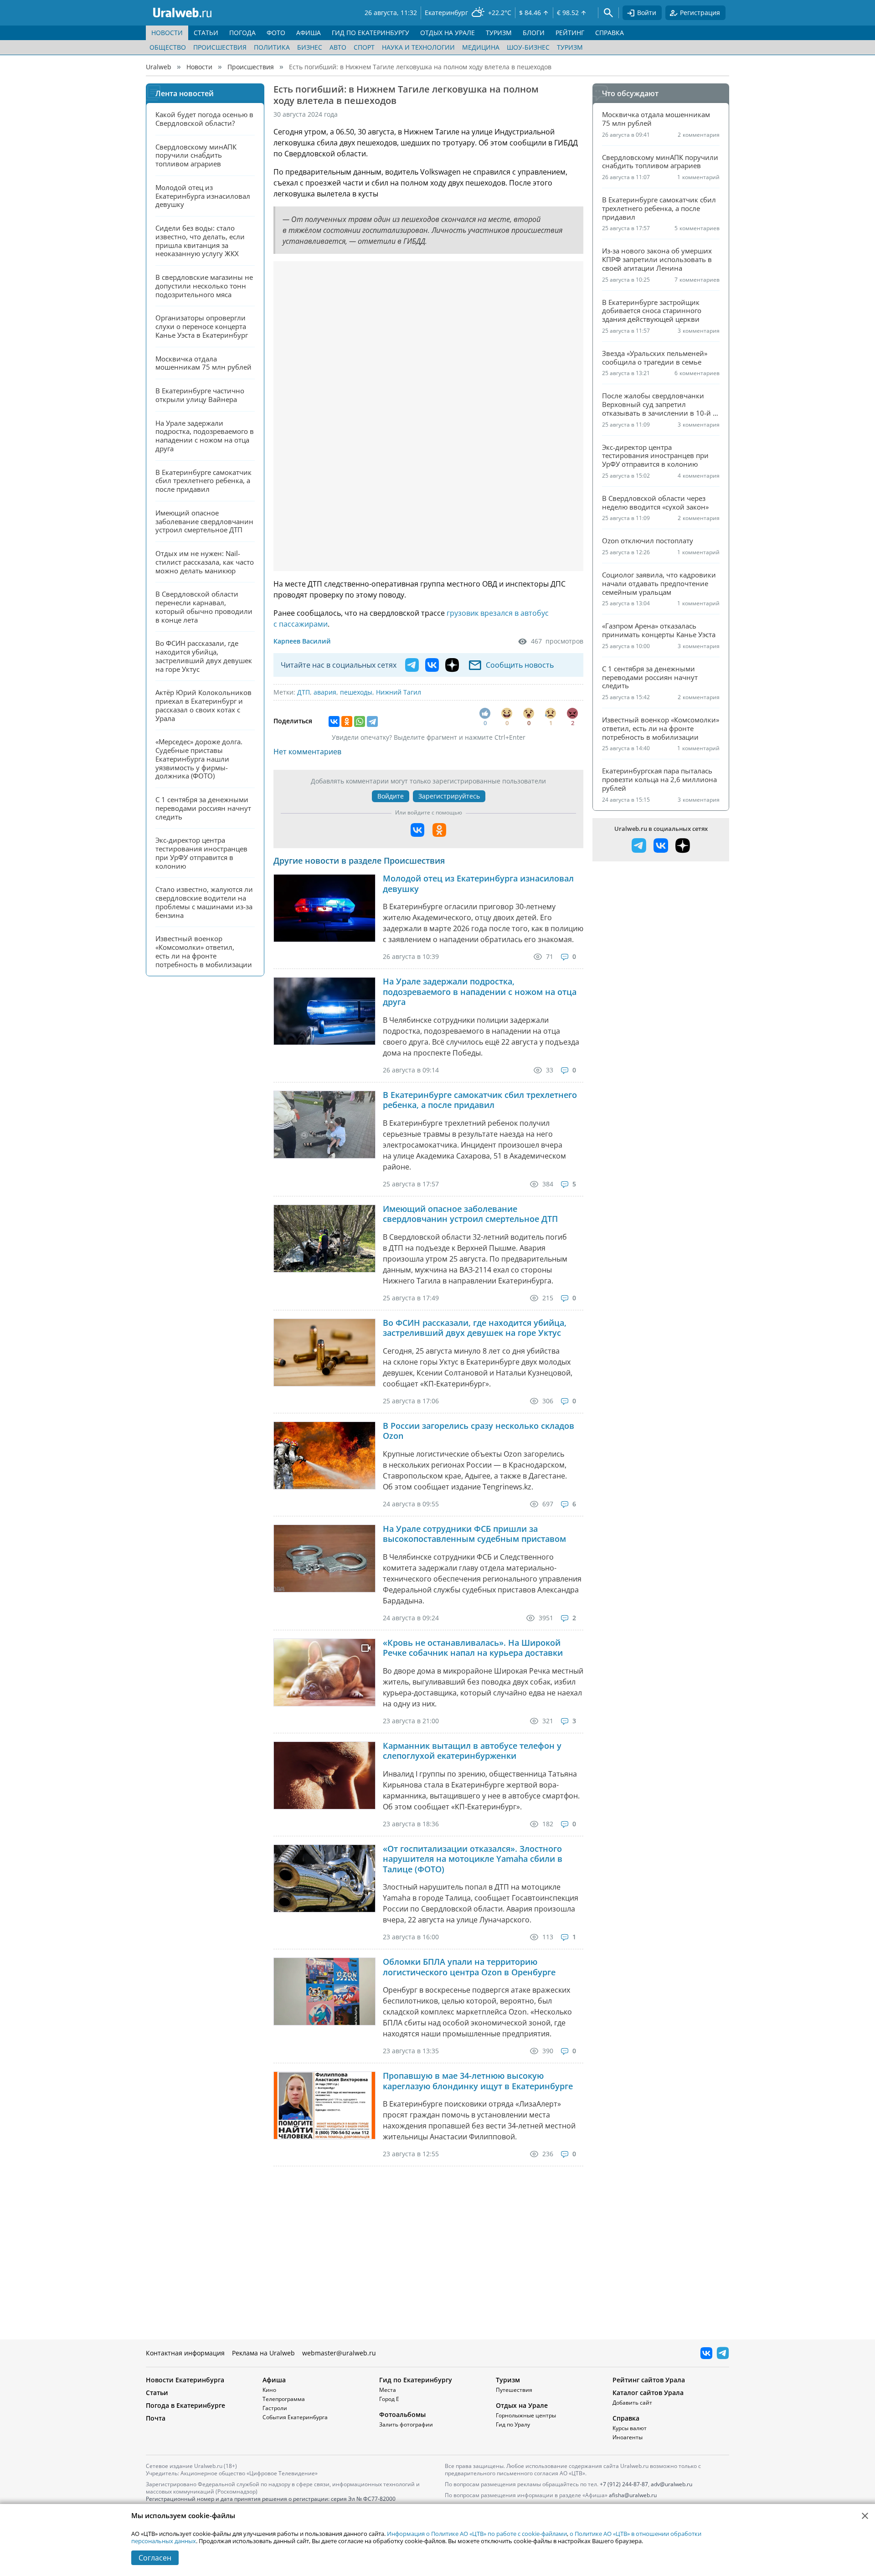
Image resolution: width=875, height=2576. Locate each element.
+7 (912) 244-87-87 (624, 2484)
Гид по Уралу (513, 2424)
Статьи (157, 2393)
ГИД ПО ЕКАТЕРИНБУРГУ (371, 33)
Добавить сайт (632, 2403)
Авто (338, 47)
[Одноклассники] (347, 721)
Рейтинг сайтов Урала (649, 2380)
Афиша (274, 2380)
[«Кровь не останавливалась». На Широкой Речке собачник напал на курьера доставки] (324, 1672)
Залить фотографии (406, 2424)
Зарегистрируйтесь (449, 796)
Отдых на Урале (522, 2405)
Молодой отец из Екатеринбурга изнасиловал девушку (478, 884)
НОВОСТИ (167, 33)
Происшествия (220, 47)
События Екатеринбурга (295, 2417)
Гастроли (275, 2408)
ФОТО (276, 33)
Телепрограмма (284, 2399)
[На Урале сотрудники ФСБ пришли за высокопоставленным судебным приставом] (324, 1558)
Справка (626, 2418)
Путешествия (514, 2390)
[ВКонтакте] (334, 721)
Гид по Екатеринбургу (416, 2380)
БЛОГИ (534, 33)
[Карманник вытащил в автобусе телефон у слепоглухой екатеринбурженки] (324, 1775)
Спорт (364, 47)
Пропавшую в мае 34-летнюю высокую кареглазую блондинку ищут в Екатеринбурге (478, 2081)
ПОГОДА (242, 33)
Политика (272, 47)
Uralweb (159, 67)
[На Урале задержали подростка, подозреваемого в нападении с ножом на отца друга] (324, 1011)
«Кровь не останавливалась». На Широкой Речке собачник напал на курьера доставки (473, 1648)
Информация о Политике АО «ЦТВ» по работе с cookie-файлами (477, 2534)
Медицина (481, 47)
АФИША (309, 33)
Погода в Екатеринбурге (185, 2405)
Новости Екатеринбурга (185, 2380)
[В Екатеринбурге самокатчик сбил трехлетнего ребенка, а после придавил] (324, 1125)
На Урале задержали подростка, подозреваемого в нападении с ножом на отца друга (480, 992)
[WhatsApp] (360, 721)
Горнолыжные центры (526, 2415)
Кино (269, 2390)
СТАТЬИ (206, 33)
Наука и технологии (418, 47)
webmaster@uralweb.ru (339, 2353)
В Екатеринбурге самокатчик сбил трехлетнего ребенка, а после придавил (480, 1100)
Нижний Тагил (399, 692)
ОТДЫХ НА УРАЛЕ (448, 33)
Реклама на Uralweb (263, 2353)
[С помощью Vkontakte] (417, 830)
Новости (199, 67)
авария (325, 692)
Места (388, 2390)
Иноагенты (628, 2437)
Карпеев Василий (302, 641)
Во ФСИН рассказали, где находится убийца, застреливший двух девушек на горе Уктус (475, 1328)
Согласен (155, 2558)
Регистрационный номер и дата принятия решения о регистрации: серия (271, 2502)
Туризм (570, 47)
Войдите (391, 796)
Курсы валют (630, 2428)
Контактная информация (185, 2353)
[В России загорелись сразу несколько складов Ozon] (324, 1455)
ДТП (304, 692)
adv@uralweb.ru (672, 2484)
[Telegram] (372, 721)
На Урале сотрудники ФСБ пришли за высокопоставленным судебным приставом (474, 1534)
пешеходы (356, 692)
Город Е (389, 2399)
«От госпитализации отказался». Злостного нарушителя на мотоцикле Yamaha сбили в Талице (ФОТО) (473, 1859)
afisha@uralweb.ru (633, 2495)
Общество (168, 47)
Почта (156, 2418)
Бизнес (310, 47)
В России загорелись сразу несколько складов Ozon (479, 1431)
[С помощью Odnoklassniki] (439, 830)
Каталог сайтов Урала (648, 2393)
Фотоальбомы (402, 2414)
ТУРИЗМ (499, 33)
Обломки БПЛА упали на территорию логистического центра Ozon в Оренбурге (469, 1967)
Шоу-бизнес (528, 47)
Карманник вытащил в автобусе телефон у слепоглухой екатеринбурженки (472, 1751)
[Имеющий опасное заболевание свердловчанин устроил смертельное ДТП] (324, 1239)
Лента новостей (185, 93)
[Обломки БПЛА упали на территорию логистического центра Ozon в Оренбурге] (324, 1991)
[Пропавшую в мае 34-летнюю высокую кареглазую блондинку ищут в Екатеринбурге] (324, 2105)
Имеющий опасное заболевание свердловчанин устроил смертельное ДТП (470, 1214)
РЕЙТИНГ (570, 33)
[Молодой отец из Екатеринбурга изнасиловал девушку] (324, 908)
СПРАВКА (610, 33)
